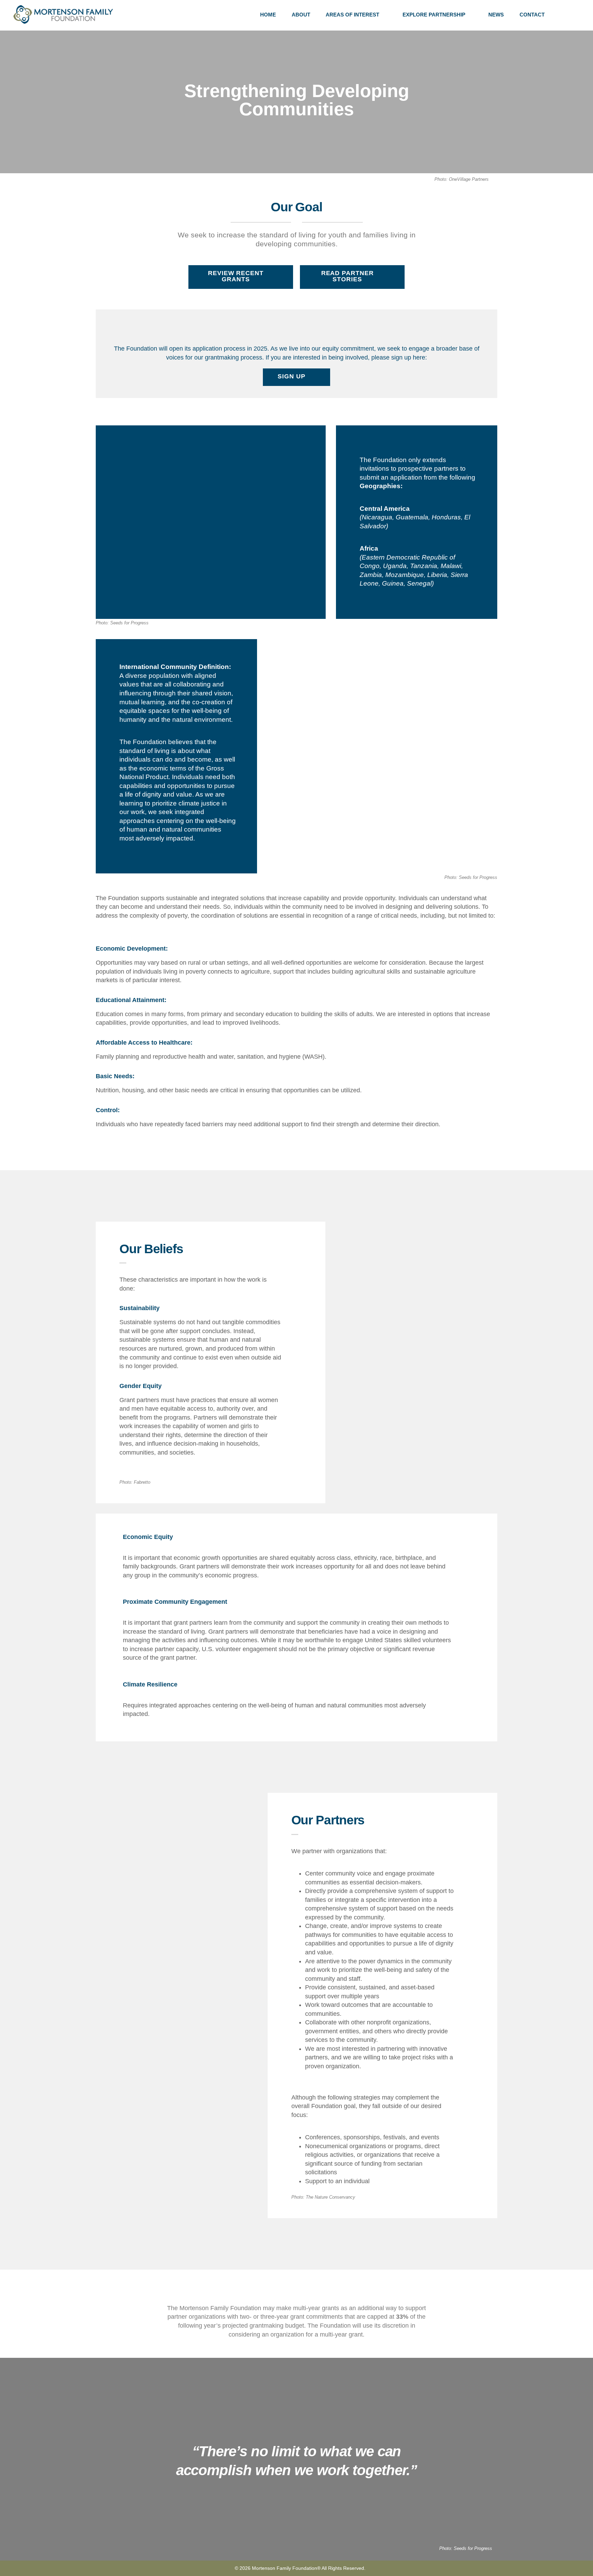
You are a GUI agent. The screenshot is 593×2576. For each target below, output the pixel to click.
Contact (532, 15)
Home (268, 15)
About (301, 15)
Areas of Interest (352, 15)
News (496, 15)
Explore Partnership (434, 15)
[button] (577, 15)
